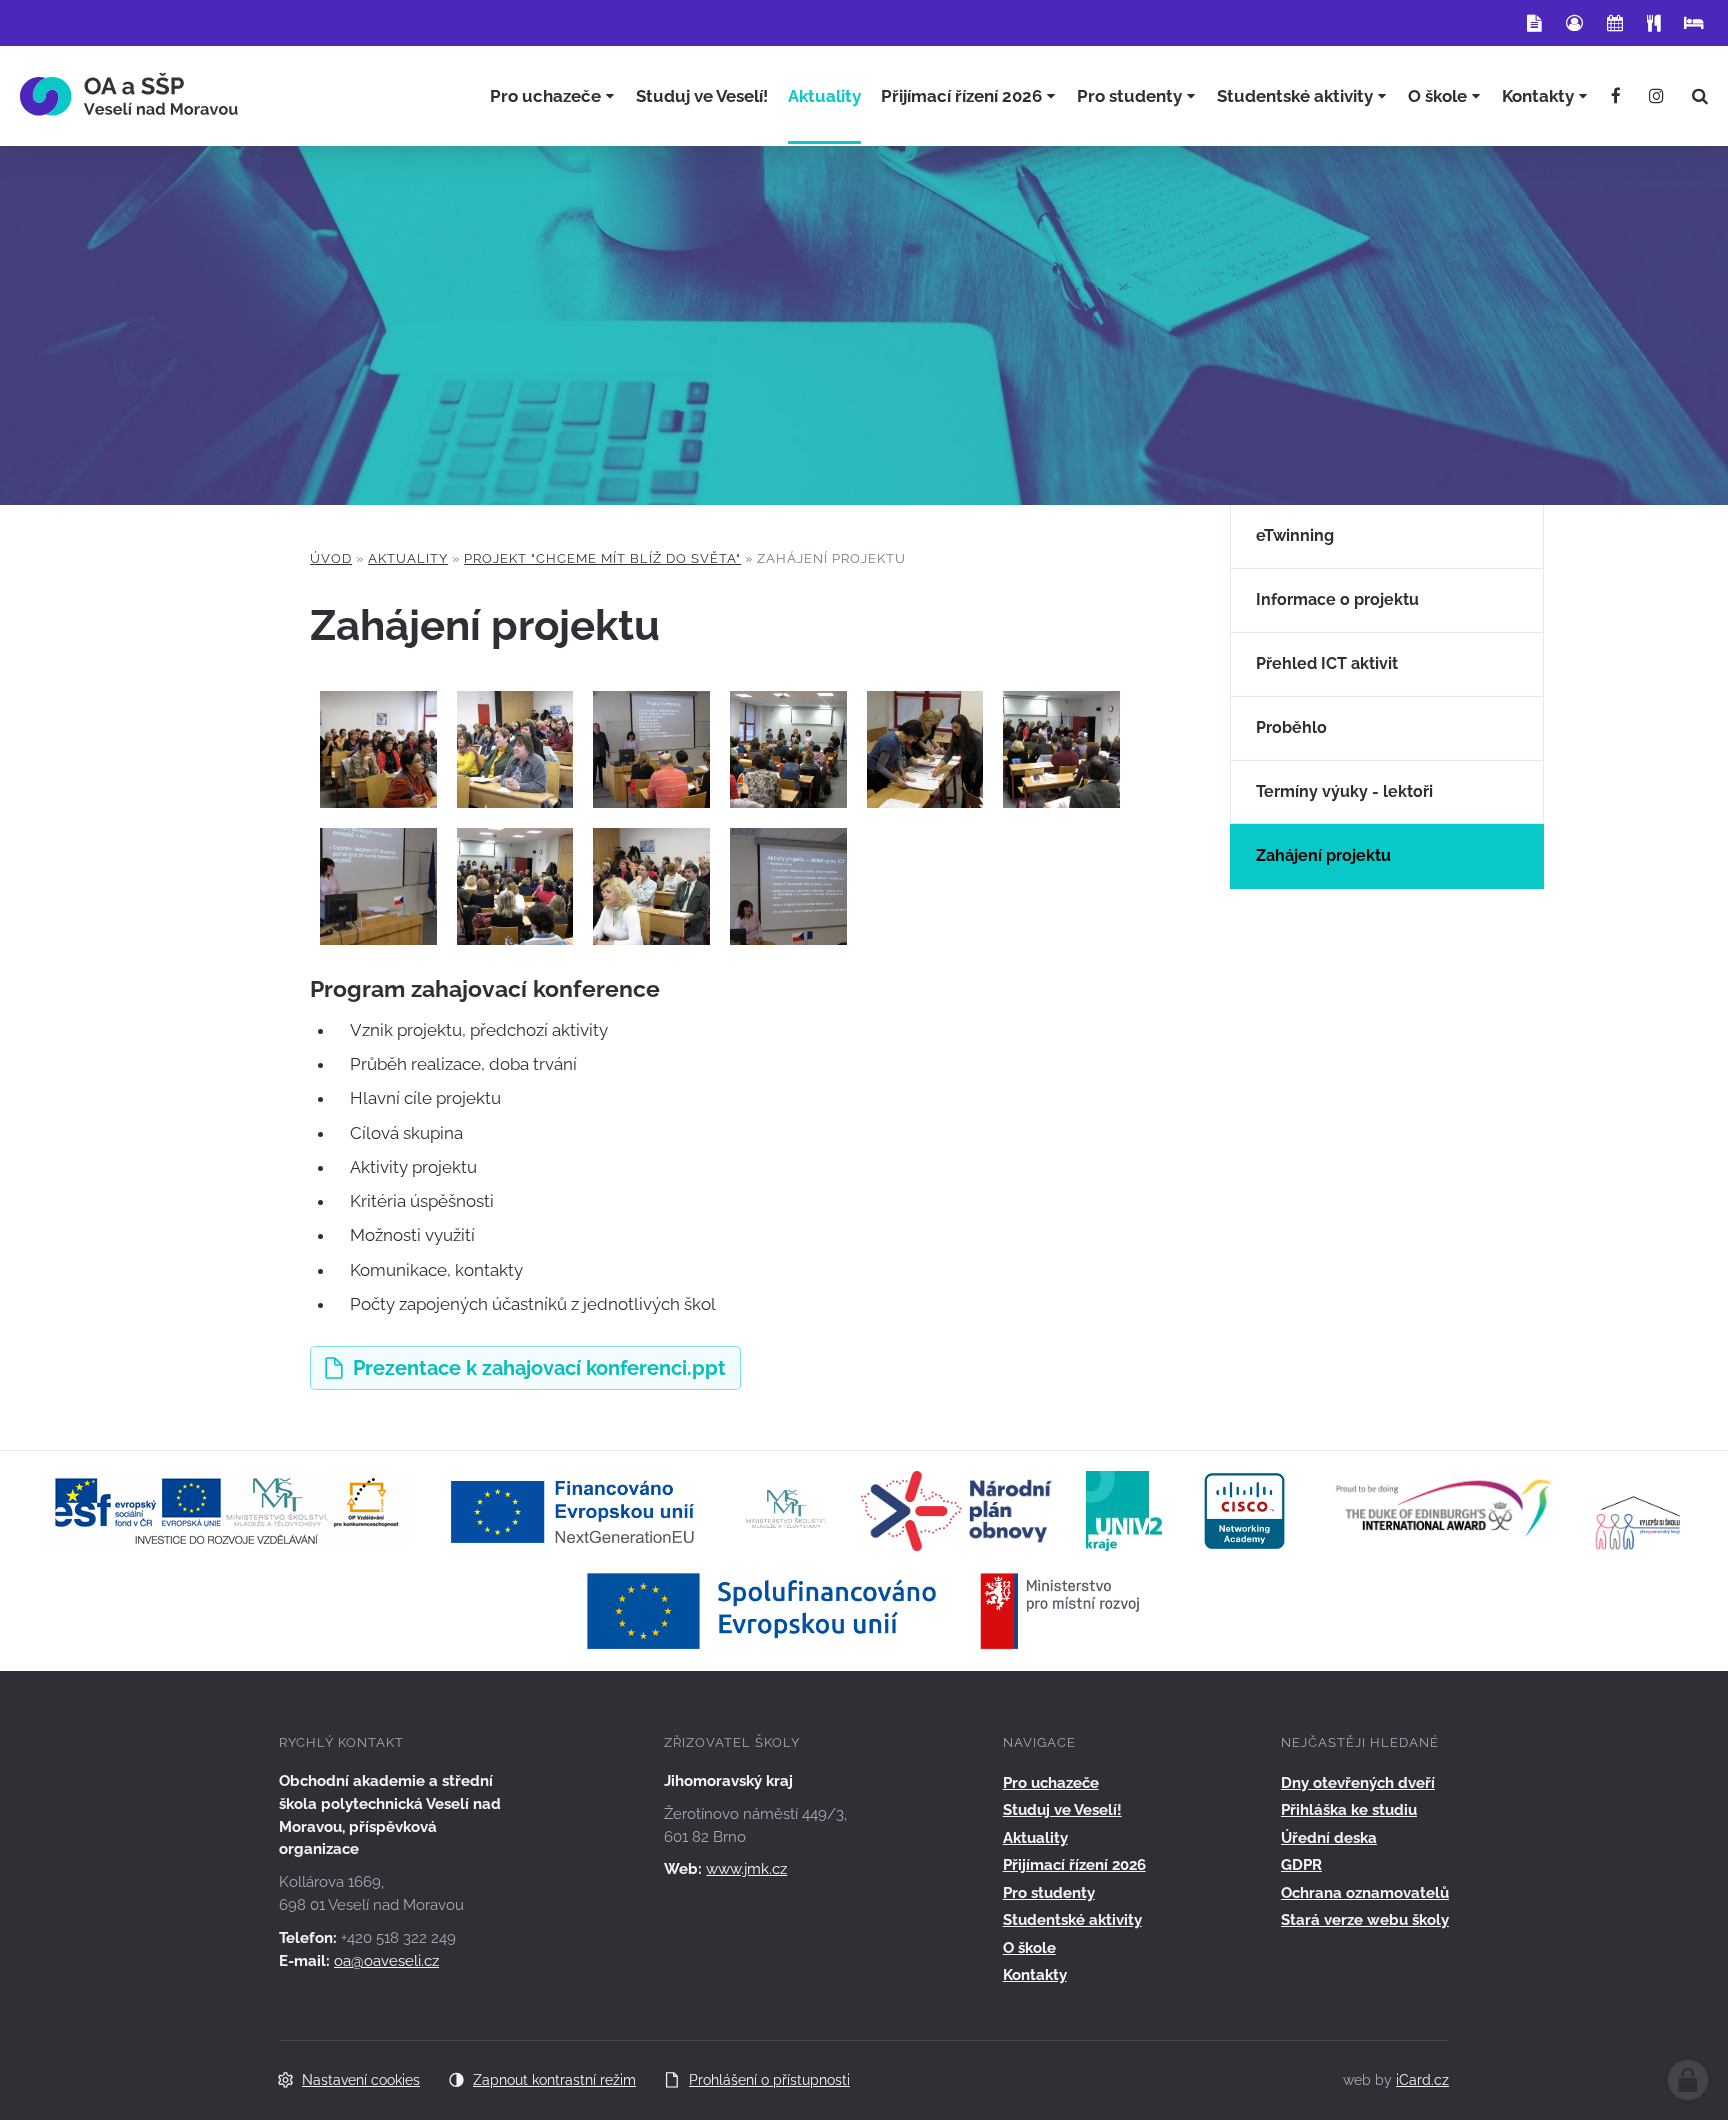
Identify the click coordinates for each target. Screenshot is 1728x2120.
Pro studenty (1049, 1893)
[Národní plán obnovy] (956, 1510)
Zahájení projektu (1323, 855)
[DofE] (1443, 1510)
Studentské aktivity (1072, 1920)
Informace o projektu (1337, 599)
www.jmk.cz (746, 1869)
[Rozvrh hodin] (1615, 23)
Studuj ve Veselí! (1062, 1810)
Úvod (331, 558)
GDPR (1301, 1865)
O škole (1029, 1948)
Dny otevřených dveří (1358, 1783)
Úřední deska (1329, 1838)
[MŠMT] (786, 1510)
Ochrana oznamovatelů (1365, 1893)
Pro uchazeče (1051, 1783)
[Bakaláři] (1574, 23)
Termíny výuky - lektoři (1344, 791)
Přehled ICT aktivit (1327, 663)
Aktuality (408, 558)
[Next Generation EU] (578, 1510)
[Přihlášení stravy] (1653, 23)
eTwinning (1295, 535)
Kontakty (1035, 1975)
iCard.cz (1422, 2080)
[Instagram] (1656, 96)
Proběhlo (1291, 727)
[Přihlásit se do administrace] (1688, 2080)
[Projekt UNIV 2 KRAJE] (1124, 1510)
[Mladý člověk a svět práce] (227, 1510)
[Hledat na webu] (1700, 96)
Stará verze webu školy (1365, 1920)
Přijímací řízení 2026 (1074, 1865)
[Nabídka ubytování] (1693, 23)
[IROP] (864, 1610)
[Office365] (1534, 23)
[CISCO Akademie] (1244, 1510)
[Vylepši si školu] (1638, 1510)
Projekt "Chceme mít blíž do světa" (602, 558)
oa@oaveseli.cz (386, 1961)
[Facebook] (1616, 96)
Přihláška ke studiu (1349, 1810)
